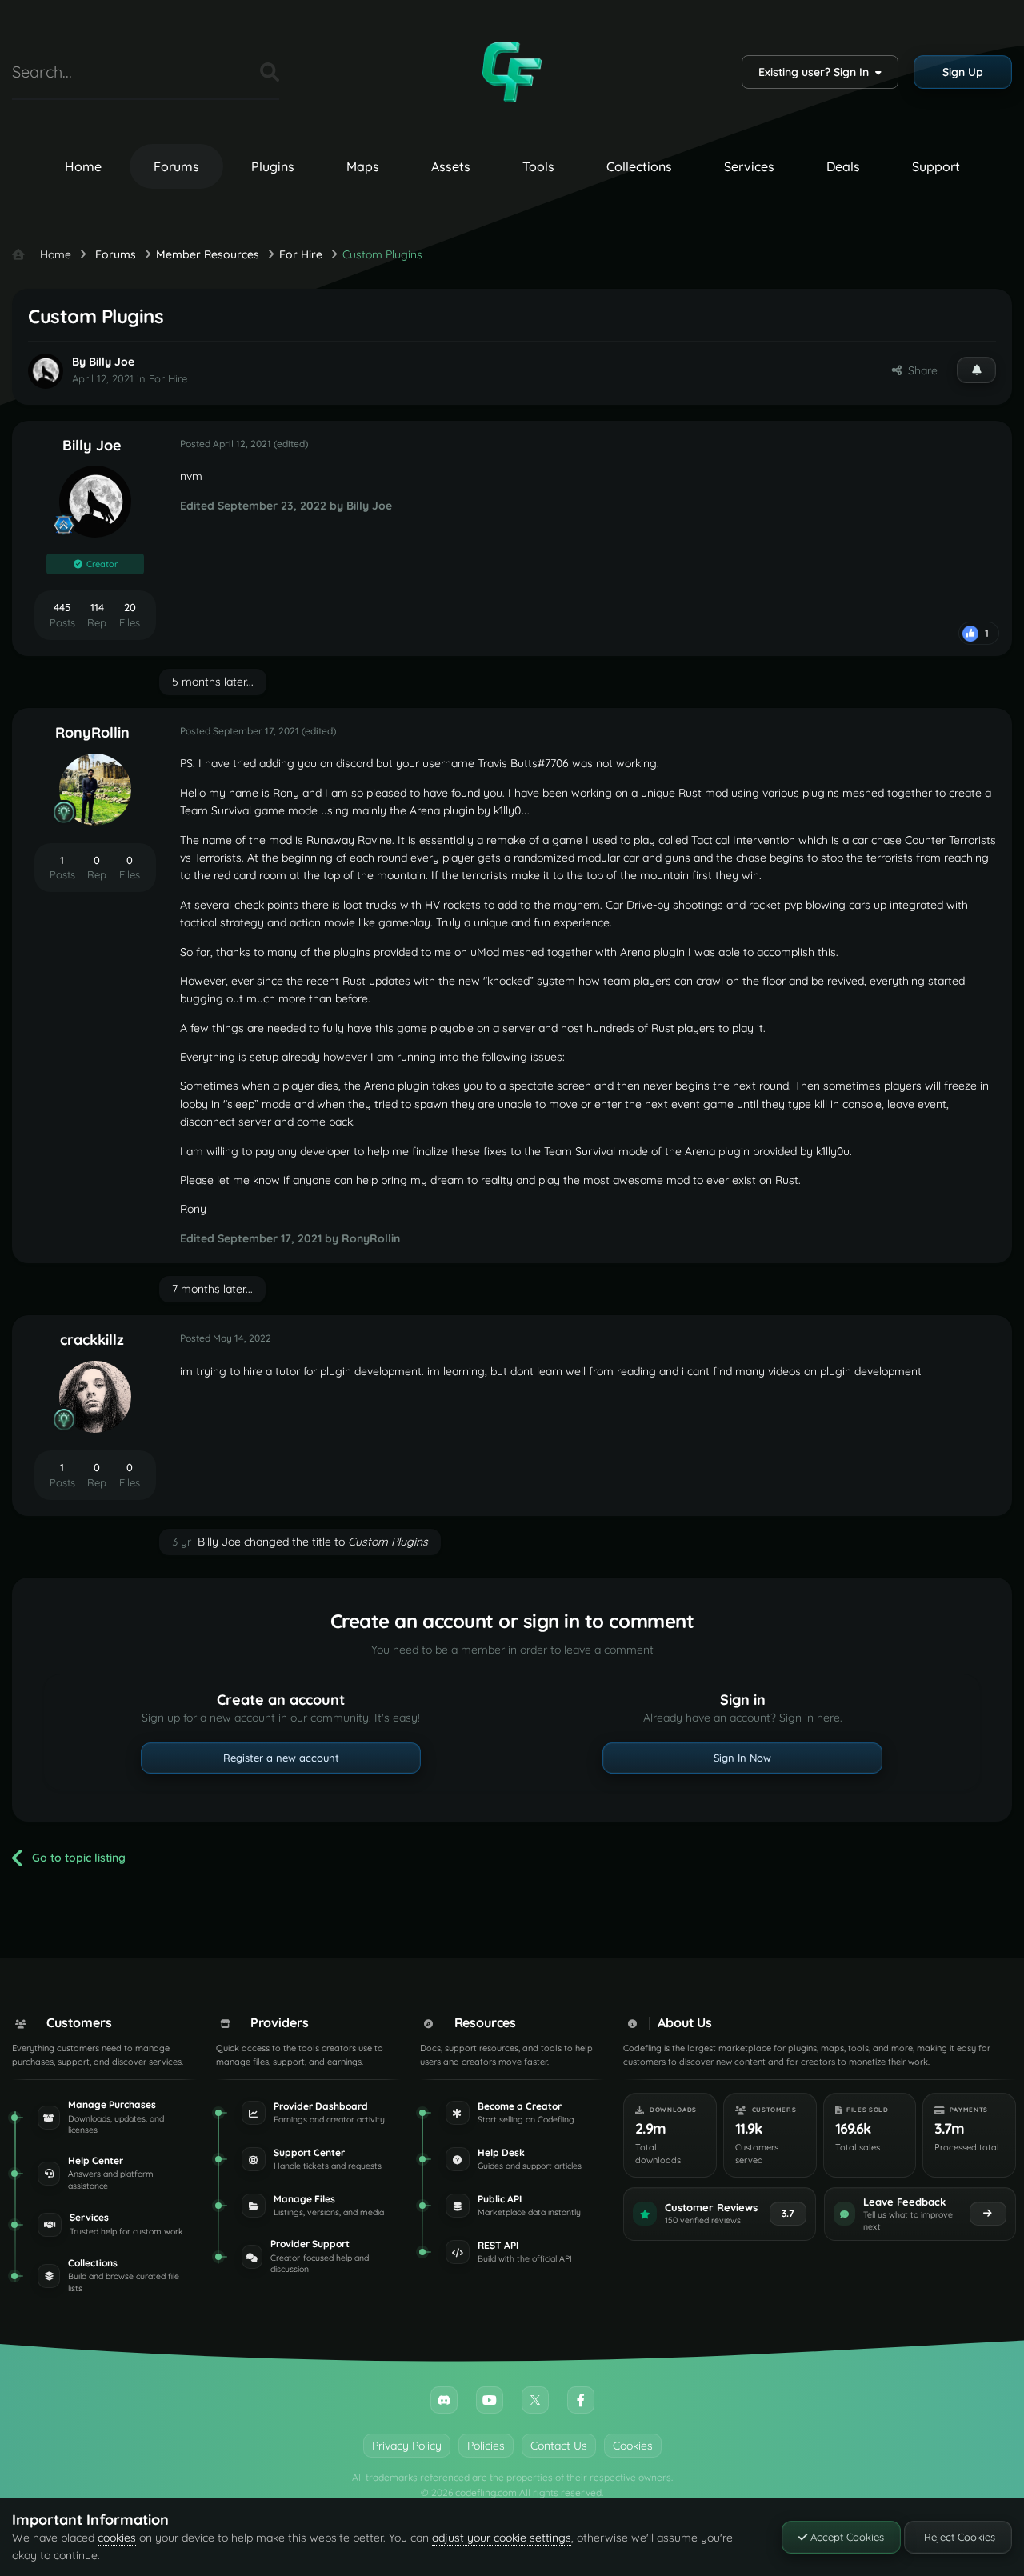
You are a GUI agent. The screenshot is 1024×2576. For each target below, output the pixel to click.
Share (920, 370)
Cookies (633, 2446)
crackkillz (92, 1340)
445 (62, 607)
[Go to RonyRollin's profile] (95, 790)
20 (130, 607)
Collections (639, 166)
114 (97, 607)
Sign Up (963, 72)
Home (83, 166)
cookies (117, 2538)
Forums (176, 166)
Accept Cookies (846, 2537)
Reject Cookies (958, 2537)
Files (228, 72)
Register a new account (281, 1758)
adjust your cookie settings (502, 2538)
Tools (538, 166)
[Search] (270, 72)
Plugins (273, 166)
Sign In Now (742, 1758)
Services (749, 166)
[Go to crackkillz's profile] (95, 1397)
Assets (451, 166)
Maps (363, 166)
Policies (486, 2446)
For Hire (168, 378)
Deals (843, 166)
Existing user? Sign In (817, 72)
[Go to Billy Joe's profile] (46, 371)
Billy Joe (112, 362)
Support (936, 166)
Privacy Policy (407, 2446)
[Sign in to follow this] (976, 370)
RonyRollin (92, 732)
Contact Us (559, 2446)
